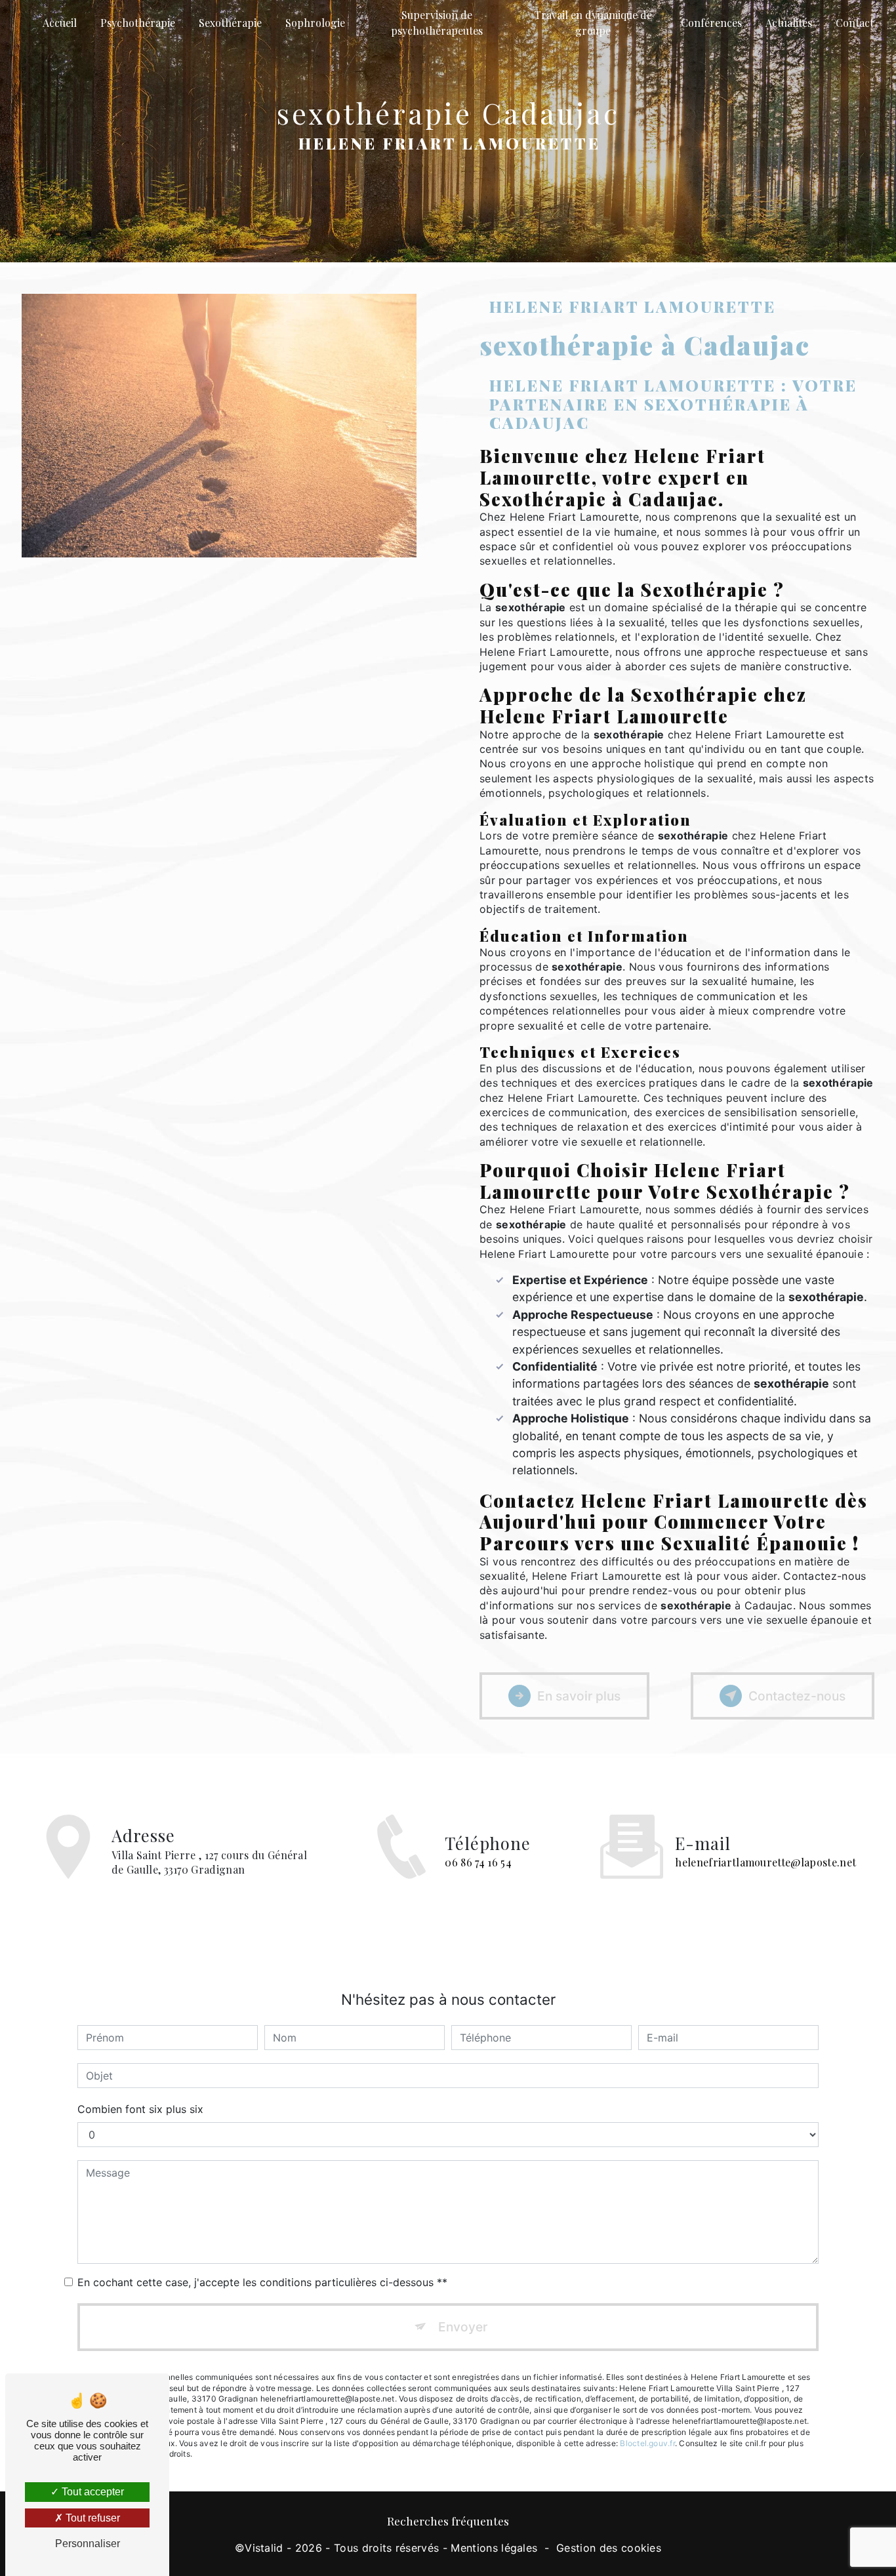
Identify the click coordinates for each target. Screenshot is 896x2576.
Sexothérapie (230, 23)
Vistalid (264, 2548)
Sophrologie (315, 23)
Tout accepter (92, 2492)
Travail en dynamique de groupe (593, 23)
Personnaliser (88, 2544)
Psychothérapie (138, 23)
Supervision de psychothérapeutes (437, 23)
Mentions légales (494, 2548)
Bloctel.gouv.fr (647, 2443)
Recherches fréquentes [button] (448, 2521)
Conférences (711, 23)
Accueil (60, 23)
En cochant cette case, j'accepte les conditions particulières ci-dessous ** (262, 2282)
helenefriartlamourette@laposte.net (765, 1862)
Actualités (789, 23)
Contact (855, 23)
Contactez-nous (797, 1696)
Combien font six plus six (140, 2109)
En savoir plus (579, 1696)
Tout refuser (92, 2518)
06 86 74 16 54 (478, 1862)
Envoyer (463, 2327)
